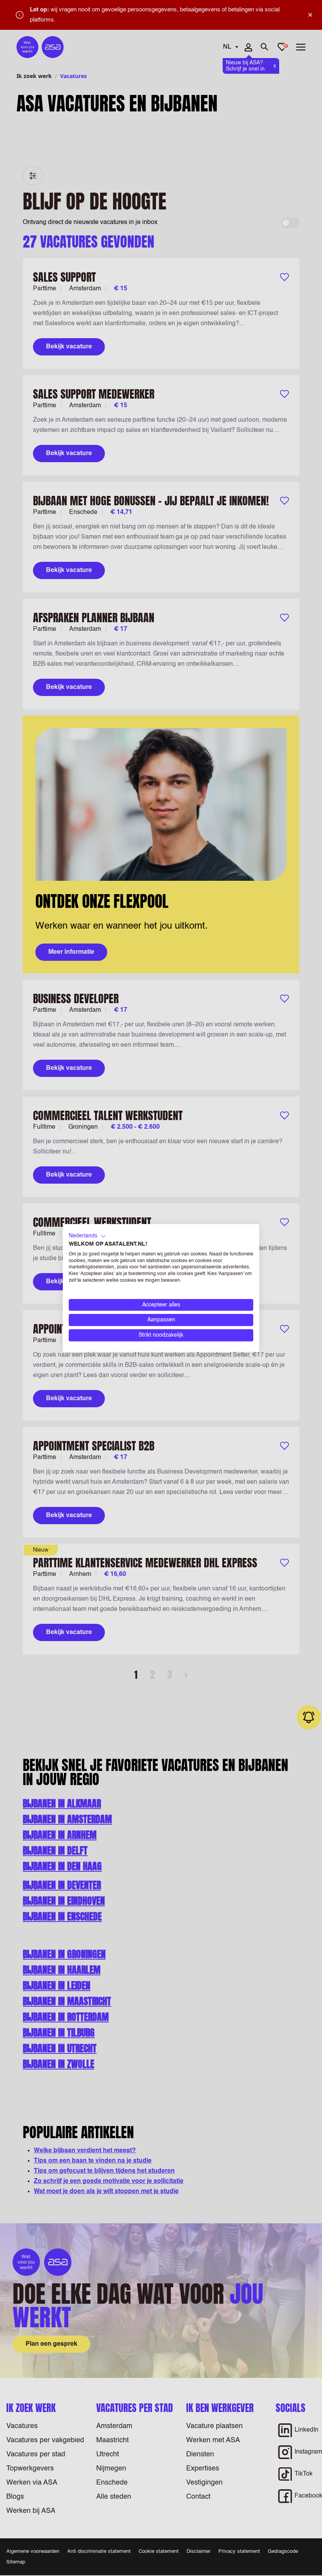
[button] (87, 1236)
